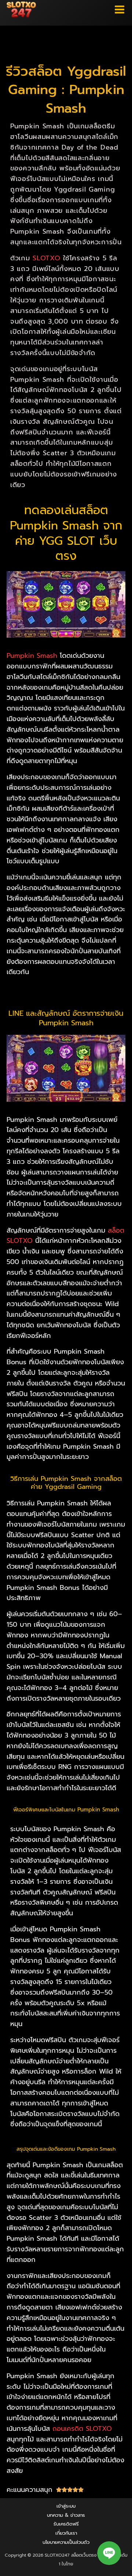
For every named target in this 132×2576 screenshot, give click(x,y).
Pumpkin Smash (32, 656)
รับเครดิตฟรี (66, 2524)
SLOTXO (46, 258)
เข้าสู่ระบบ (66, 2506)
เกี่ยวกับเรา (66, 2533)
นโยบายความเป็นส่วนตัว (66, 2542)
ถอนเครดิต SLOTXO (82, 2429)
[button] (109, 2553)
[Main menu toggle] (120, 10)
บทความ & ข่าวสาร (66, 2515)
